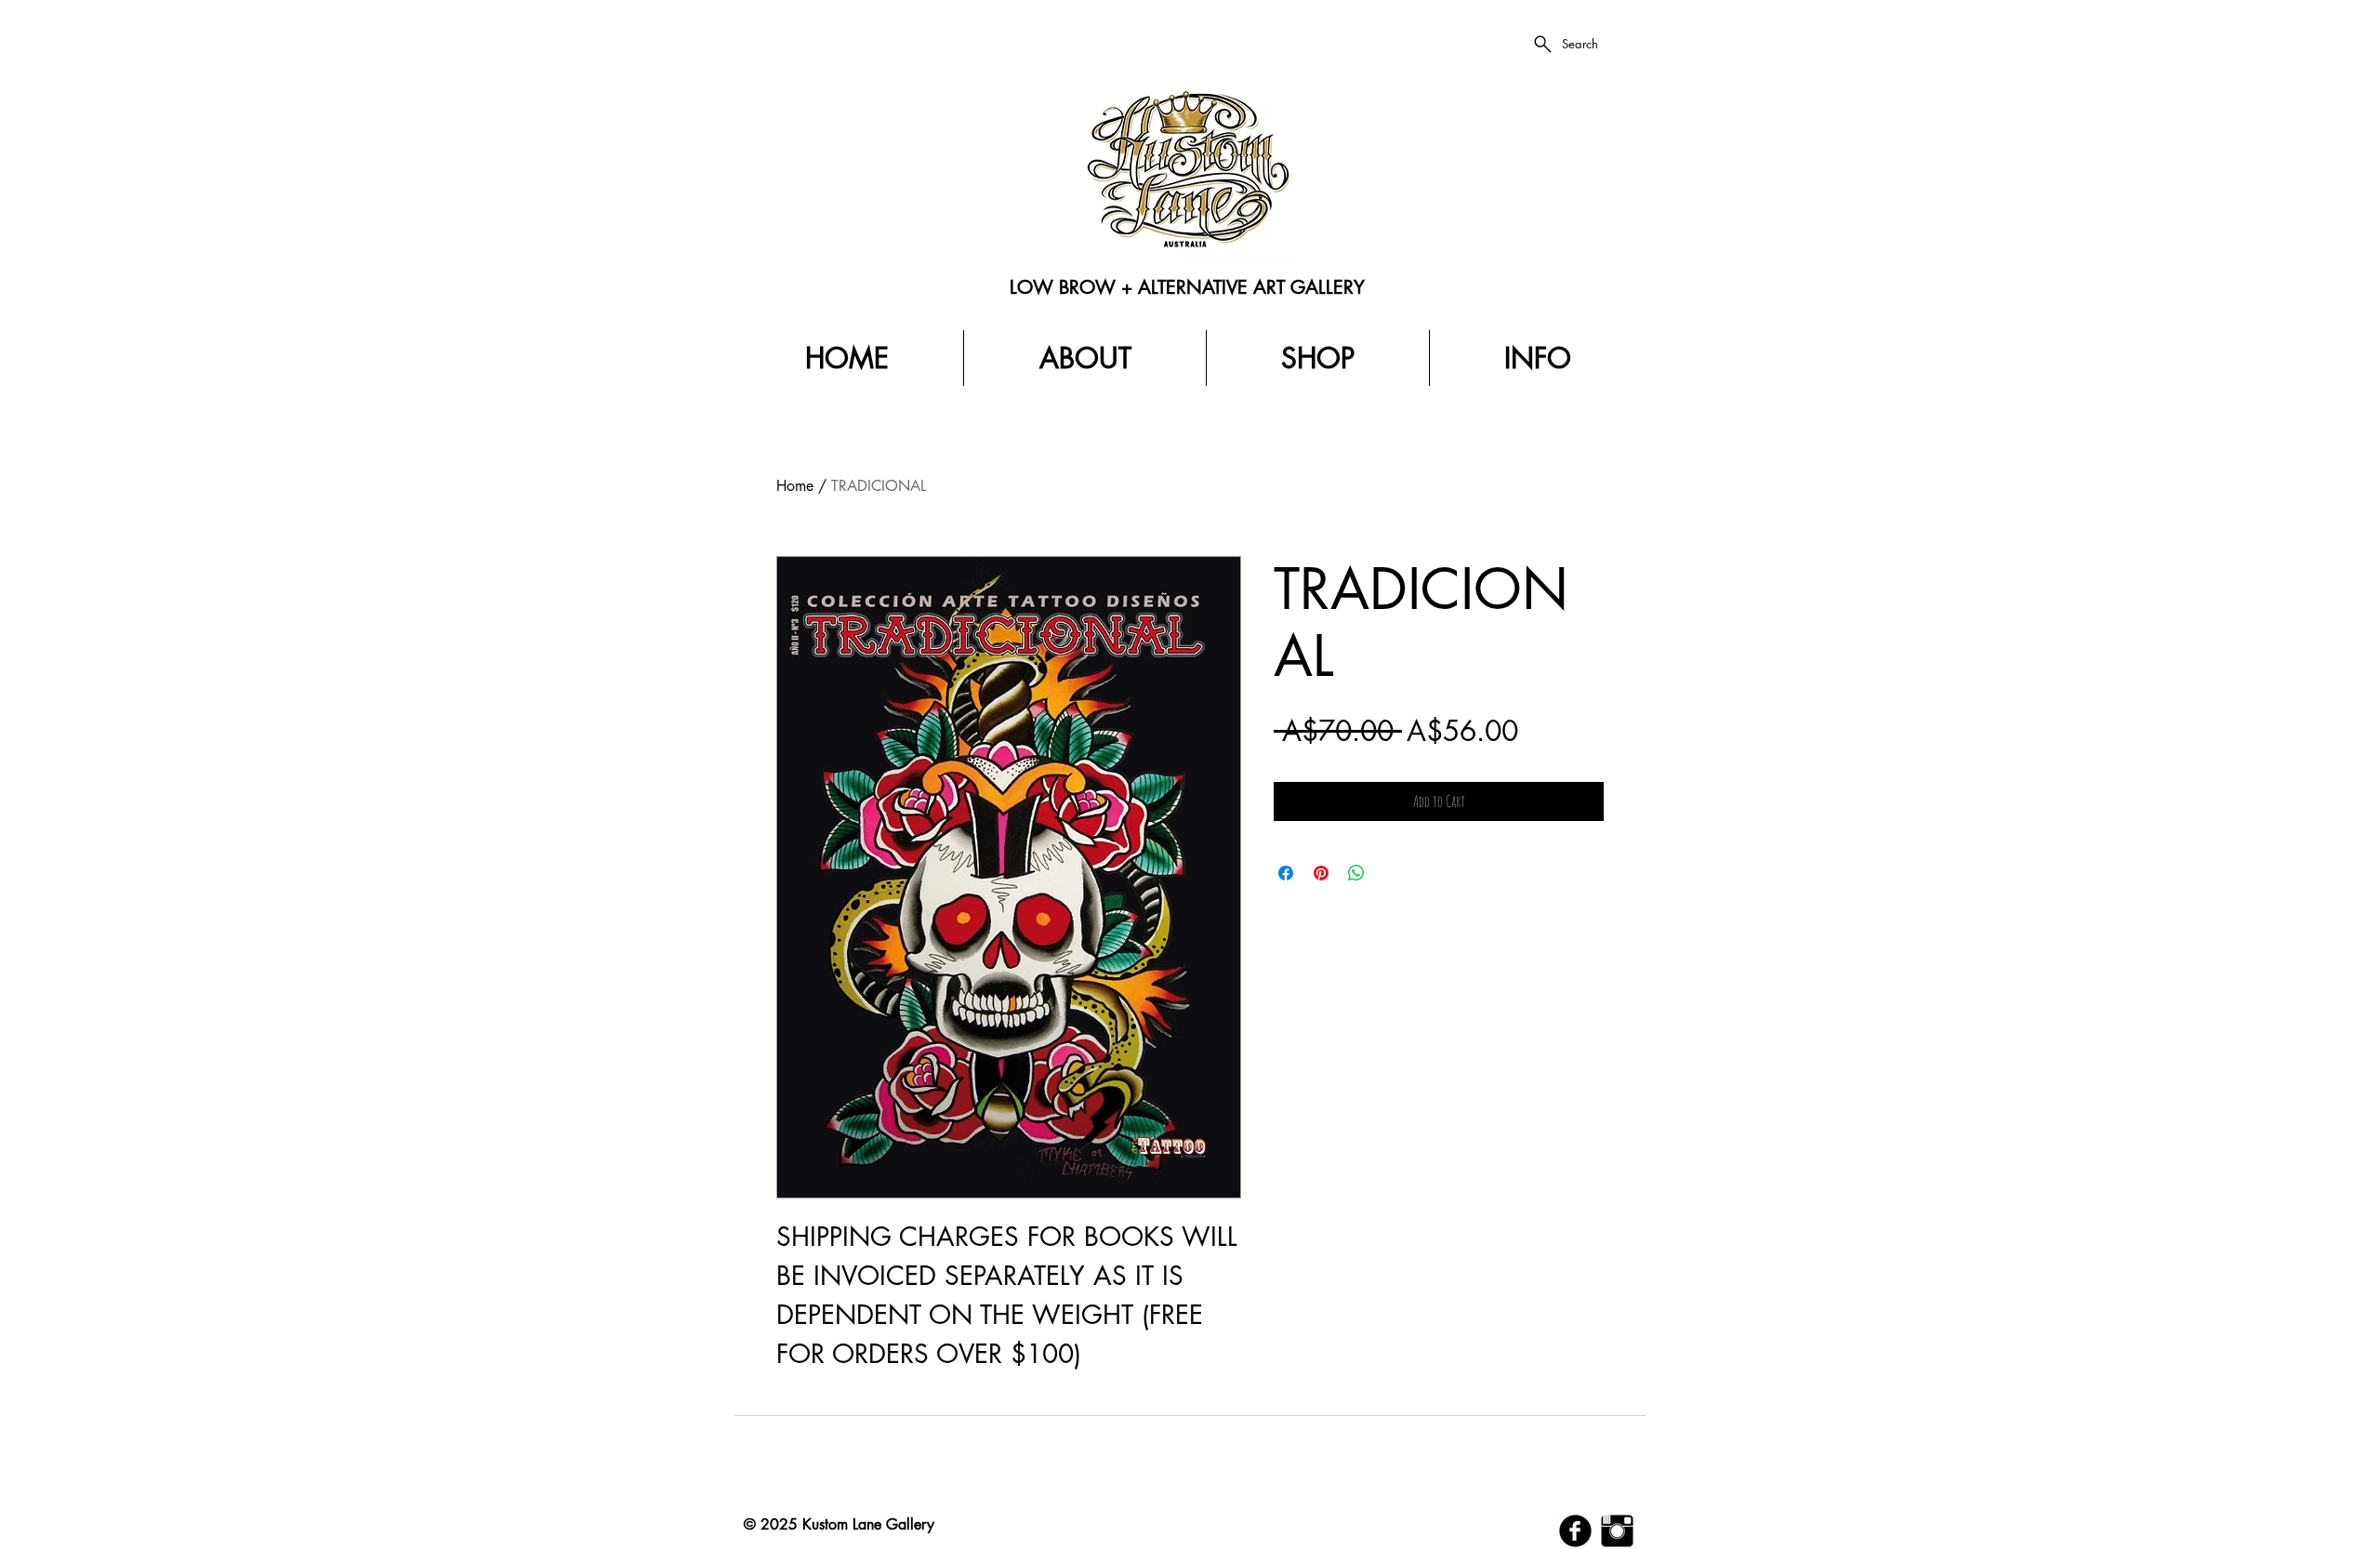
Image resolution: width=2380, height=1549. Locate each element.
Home (795, 486)
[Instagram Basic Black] (1617, 1531)
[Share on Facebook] (1286, 873)
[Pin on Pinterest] (1321, 873)
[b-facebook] (1575, 1531)
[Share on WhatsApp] (1356, 873)
